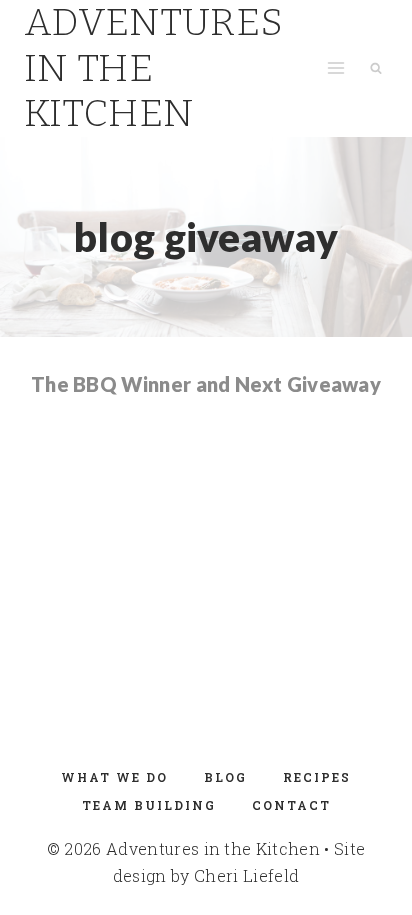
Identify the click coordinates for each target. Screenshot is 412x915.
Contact (291, 805)
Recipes (317, 777)
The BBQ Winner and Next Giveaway (206, 384)
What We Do (114, 777)
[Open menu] (335, 68)
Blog (225, 777)
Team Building (149, 805)
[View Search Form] (376, 68)
